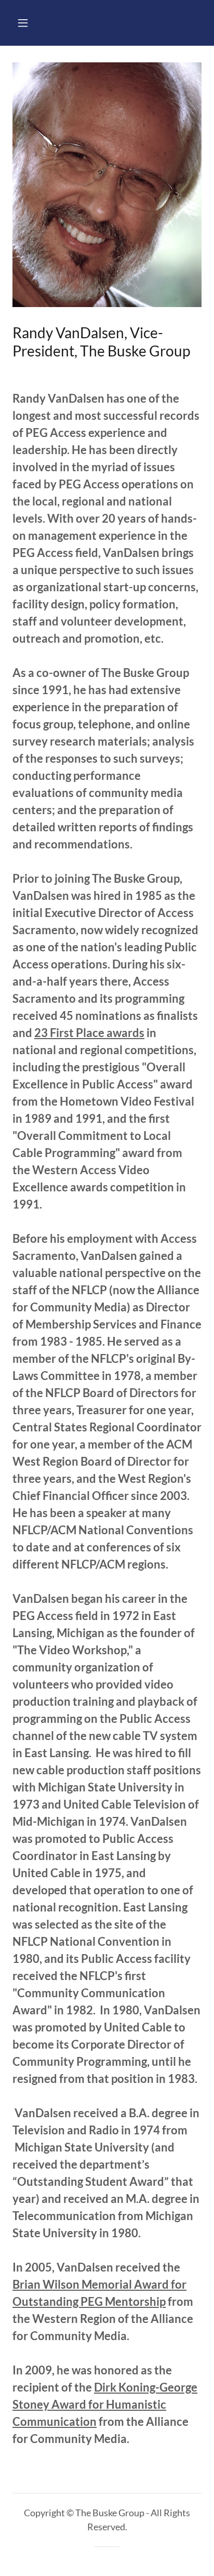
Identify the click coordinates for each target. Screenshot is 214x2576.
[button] (23, 23)
